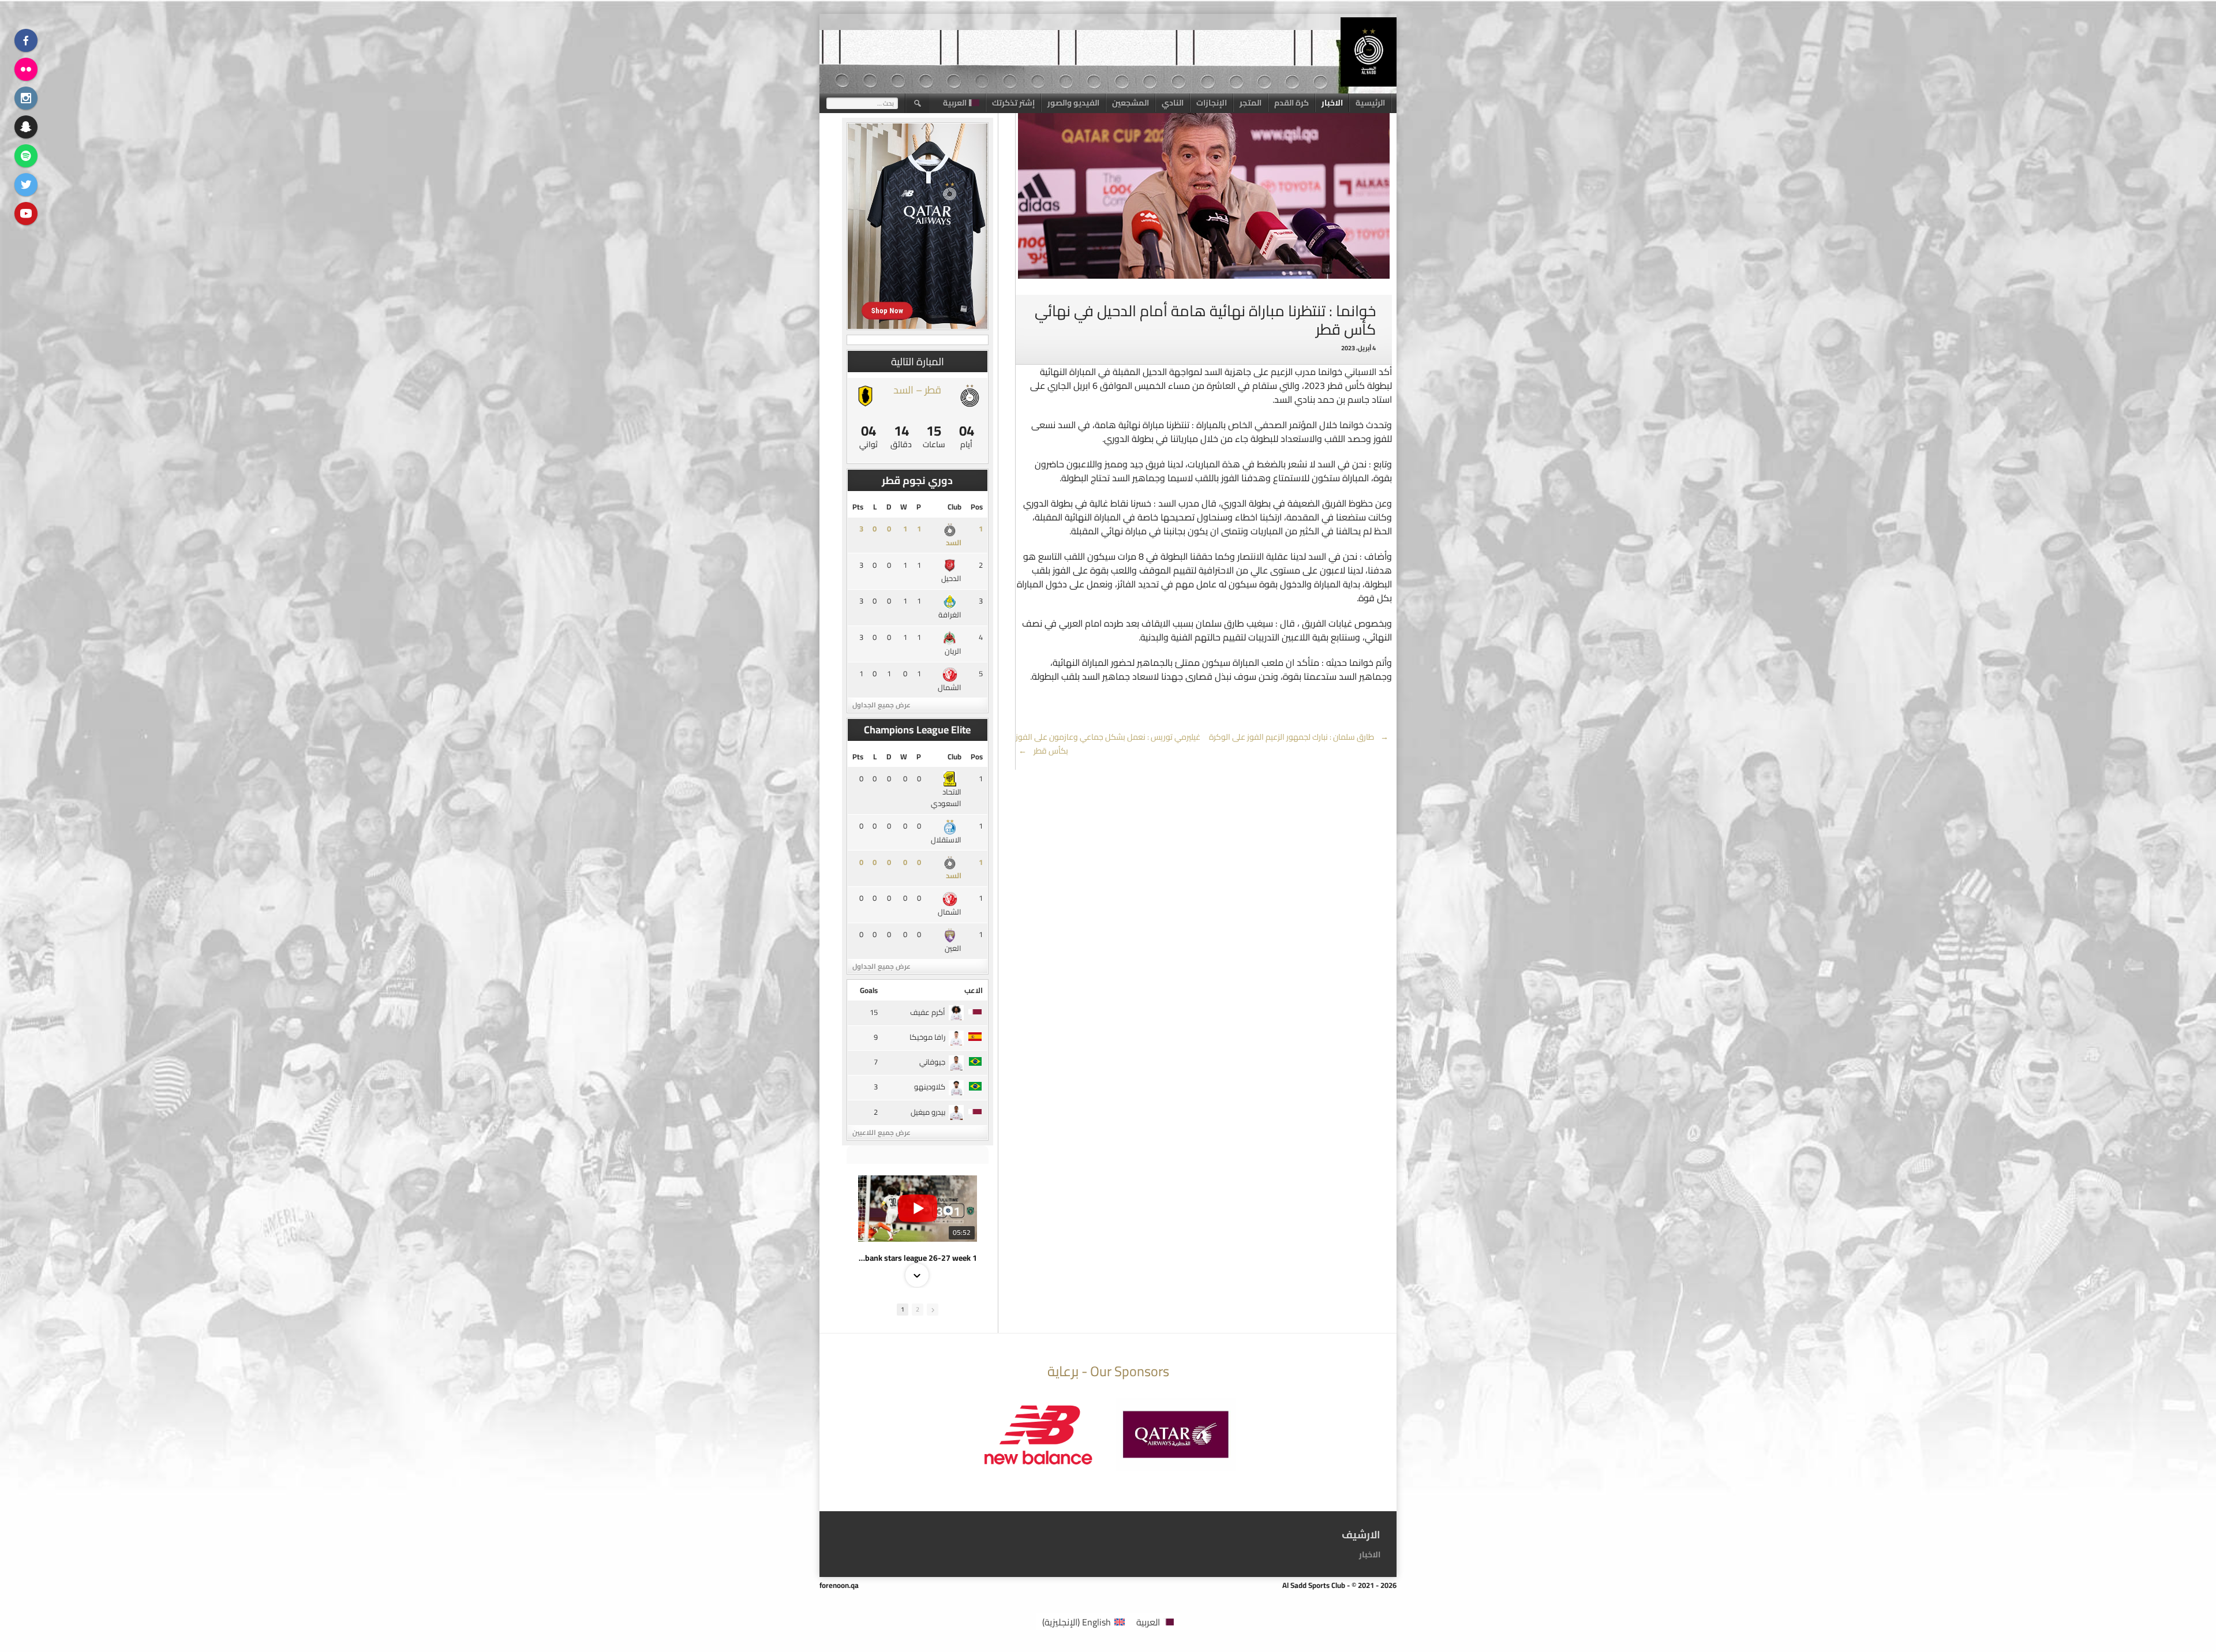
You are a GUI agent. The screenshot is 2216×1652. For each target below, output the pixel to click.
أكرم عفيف (928, 1012)
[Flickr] (26, 69)
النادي (1173, 103)
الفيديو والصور (1073, 103)
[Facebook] (26, 40)
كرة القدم (1292, 103)
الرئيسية (1370, 103)
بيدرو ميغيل (928, 1112)
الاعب (974, 990)
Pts (858, 507)
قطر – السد (917, 390)
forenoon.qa (839, 1585)
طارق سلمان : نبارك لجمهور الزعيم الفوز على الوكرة (1299, 737)
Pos (977, 507)
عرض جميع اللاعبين (881, 1132)
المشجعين (1131, 103)
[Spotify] (26, 156)
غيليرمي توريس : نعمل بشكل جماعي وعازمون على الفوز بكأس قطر (1108, 744)
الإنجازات (1212, 103)
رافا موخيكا (927, 1037)
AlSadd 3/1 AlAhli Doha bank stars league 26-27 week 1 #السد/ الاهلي (918, 1258)
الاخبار (1332, 103)
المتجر (1251, 103)
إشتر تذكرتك (1013, 103)
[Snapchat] (26, 127)
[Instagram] (26, 98)
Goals (869, 990)
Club (954, 507)
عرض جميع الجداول (881, 705)
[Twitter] (26, 185)
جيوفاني (932, 1062)
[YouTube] (26, 213)
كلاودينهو (930, 1087)
